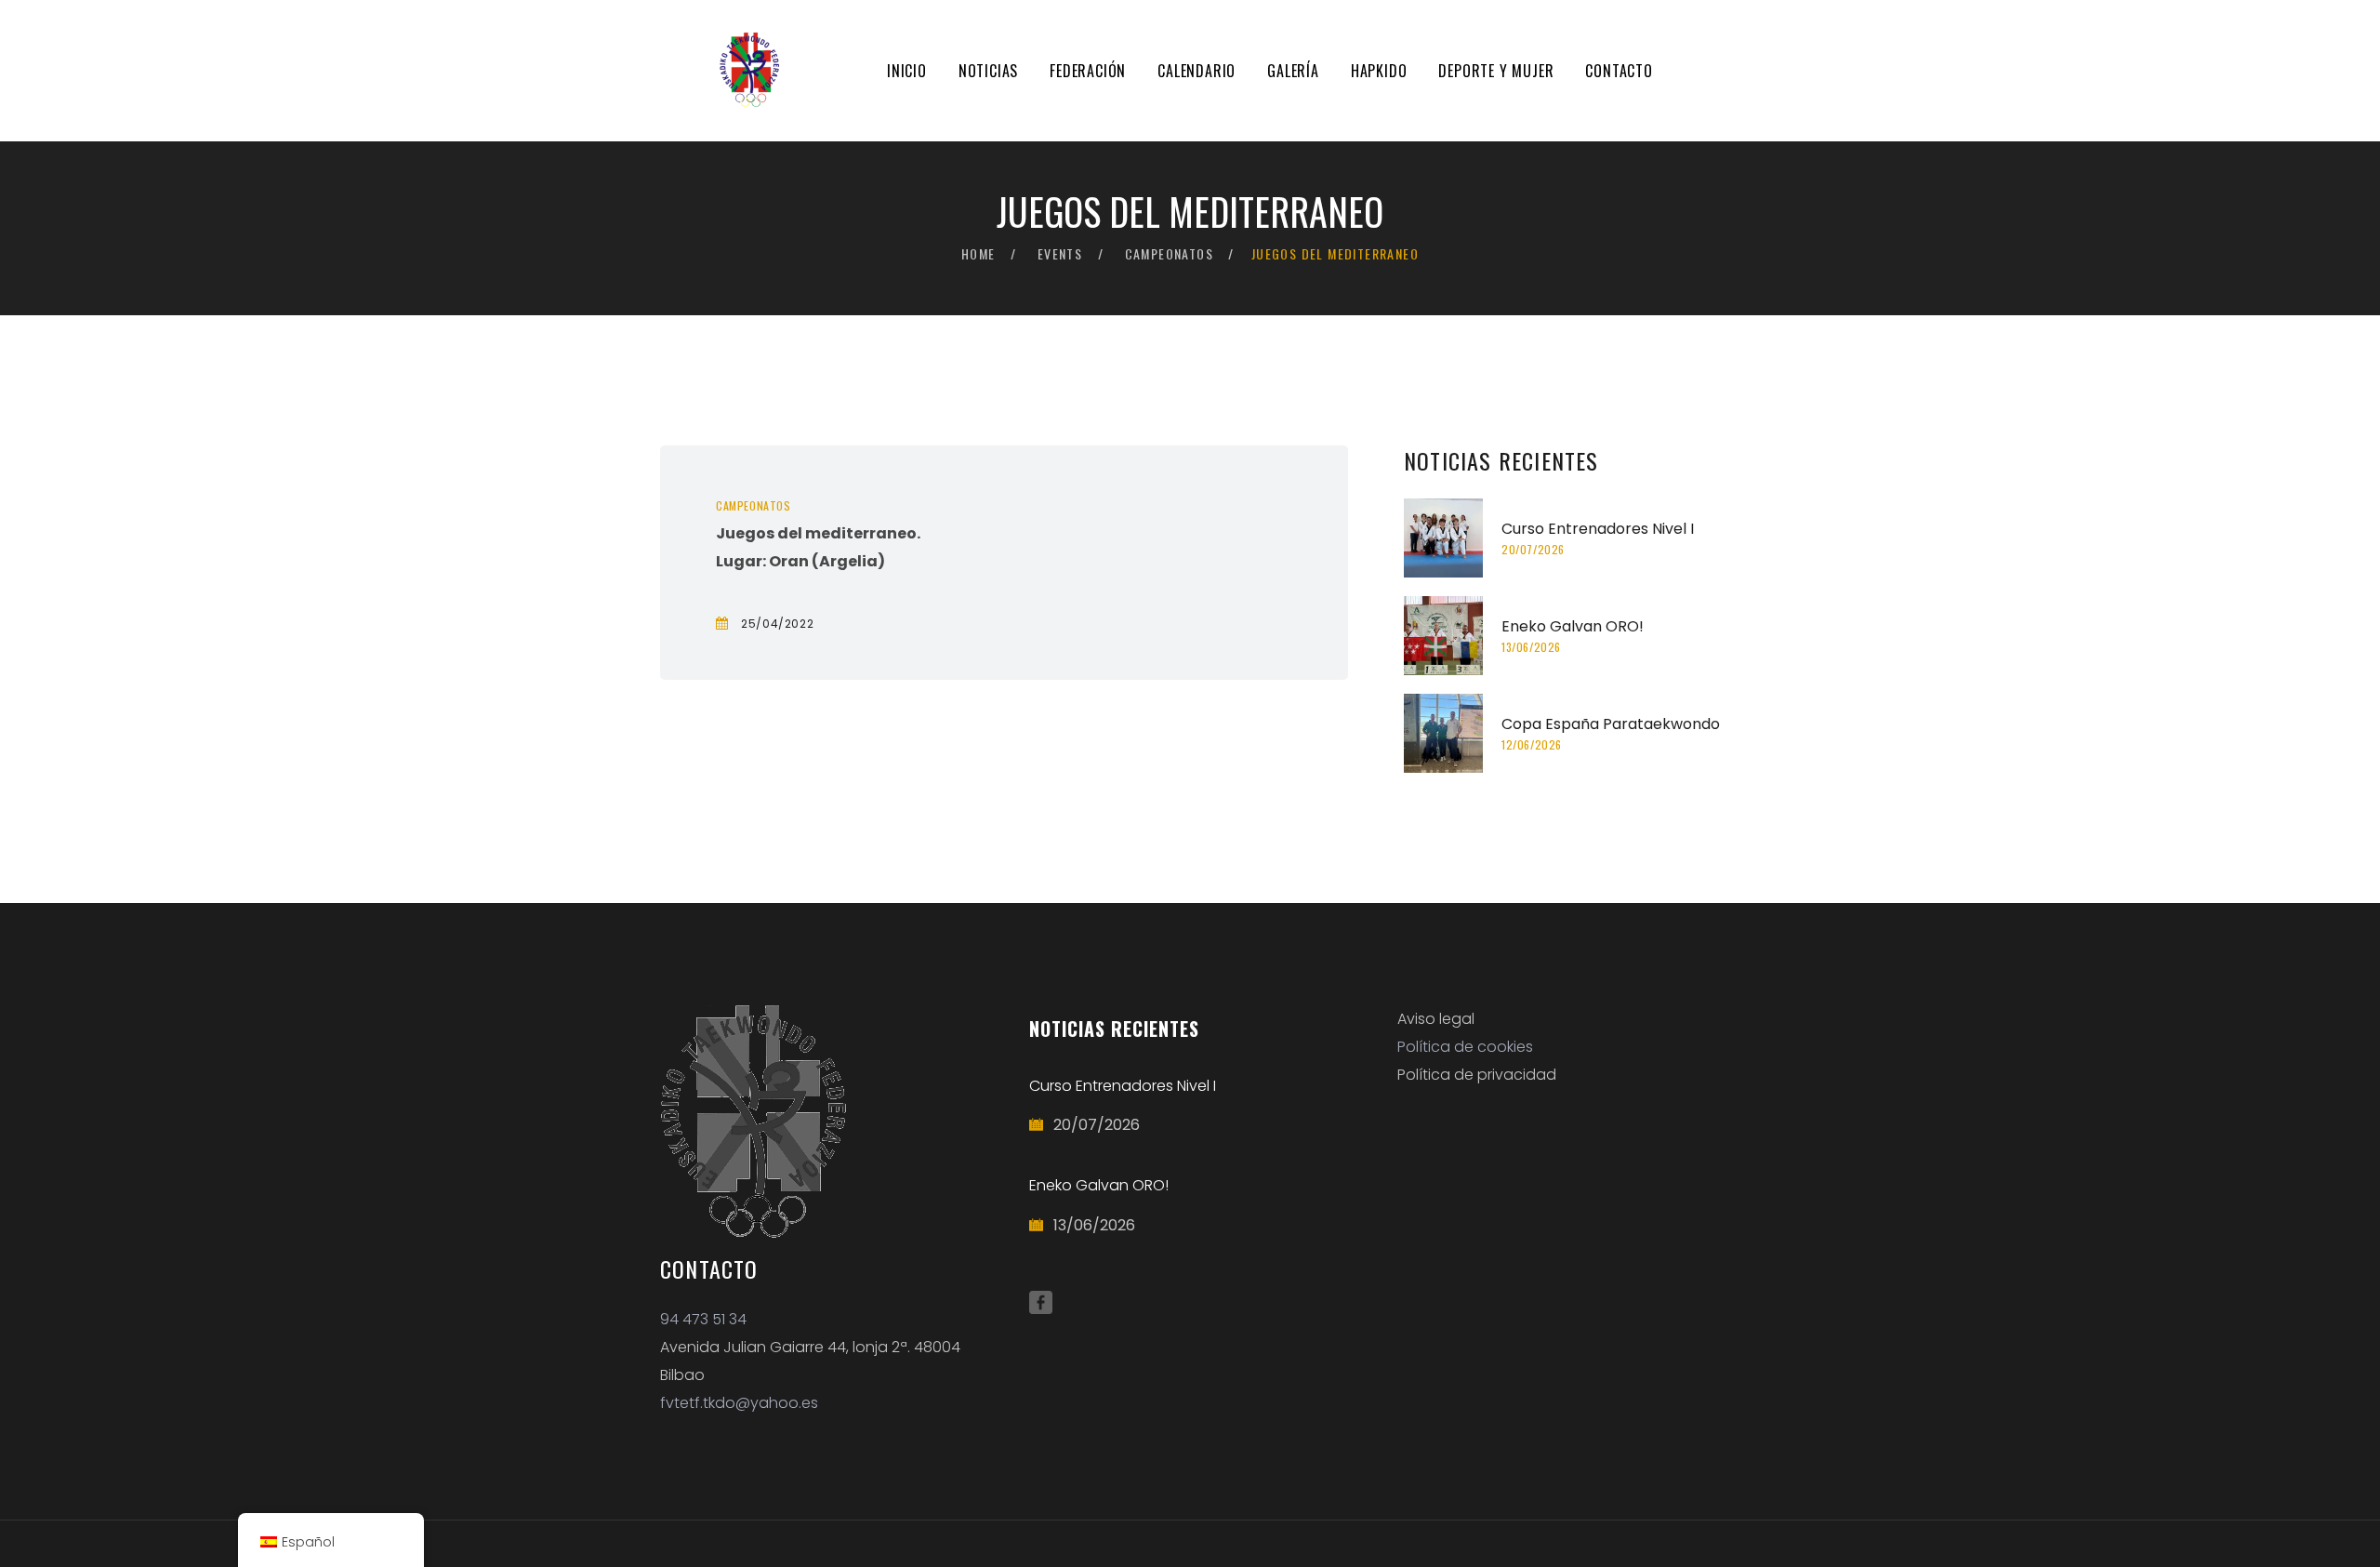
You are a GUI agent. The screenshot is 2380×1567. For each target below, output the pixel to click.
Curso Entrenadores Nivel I (1598, 529)
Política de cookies (1465, 1047)
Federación (1088, 71)
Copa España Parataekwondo (1611, 724)
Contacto (1619, 71)
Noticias (988, 71)
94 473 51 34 (703, 1319)
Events (1060, 253)
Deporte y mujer (1496, 71)
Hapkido (1379, 71)
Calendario (1197, 71)
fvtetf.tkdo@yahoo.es (739, 1403)
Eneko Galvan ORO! (1573, 626)
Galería (1293, 71)
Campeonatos (1169, 253)
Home (978, 253)
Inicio (907, 71)
